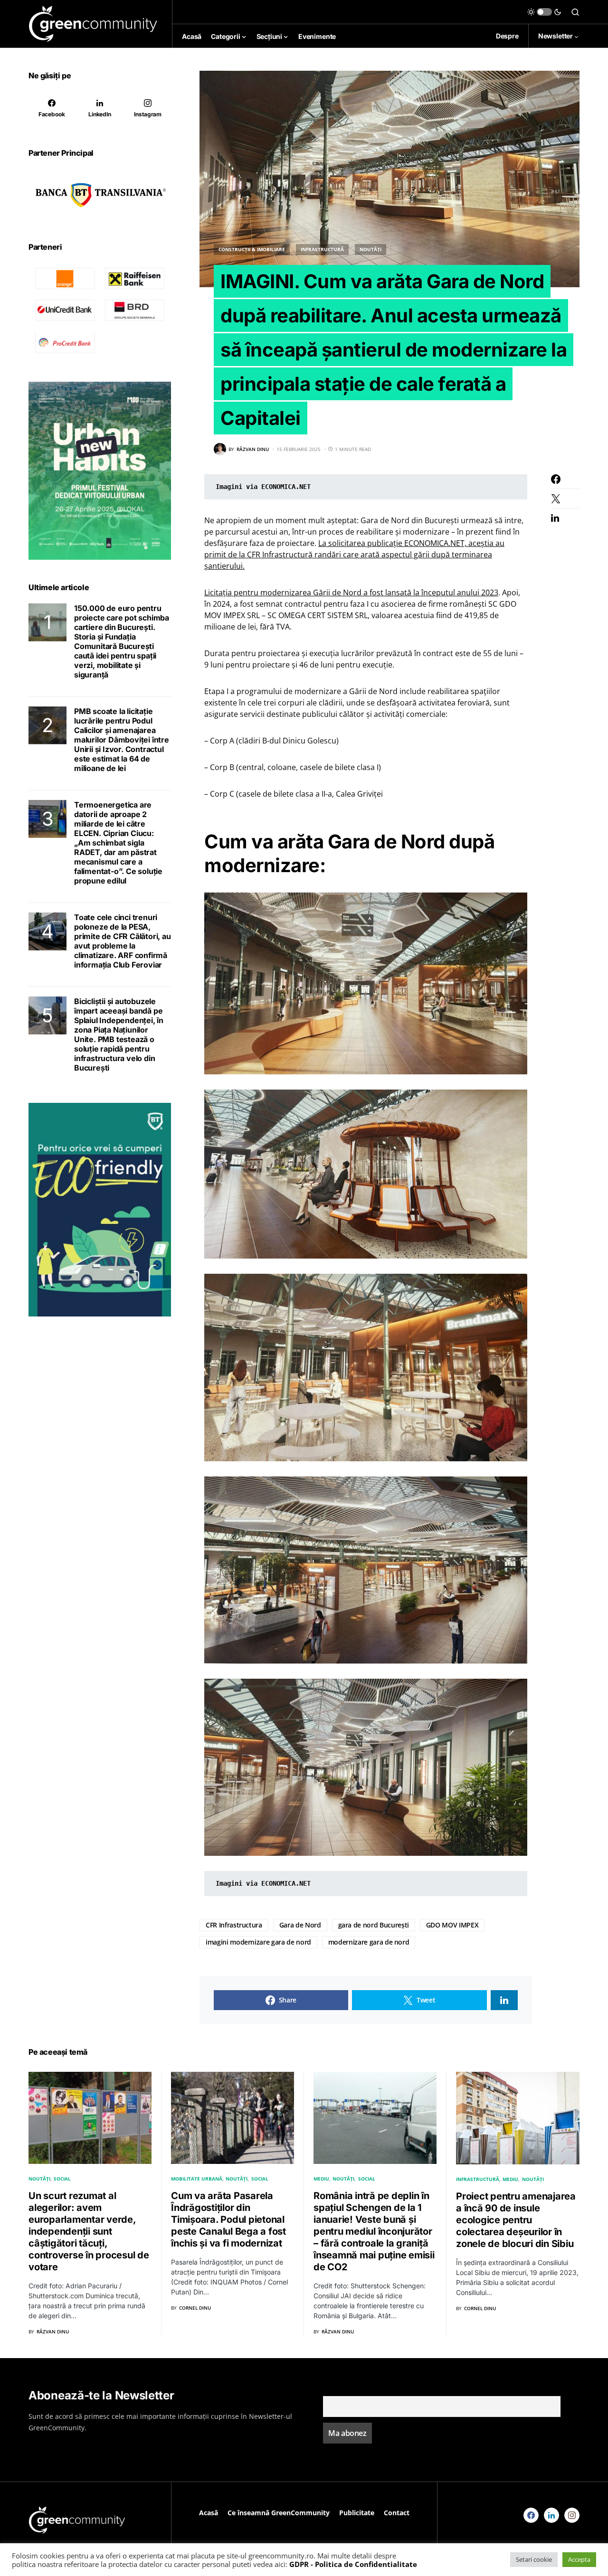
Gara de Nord (300, 1925)
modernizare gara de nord (369, 1942)
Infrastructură (322, 249)
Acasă (209, 2513)
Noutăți (370, 249)
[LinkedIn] (551, 2515)
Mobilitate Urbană (197, 2179)
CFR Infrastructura (234, 1925)
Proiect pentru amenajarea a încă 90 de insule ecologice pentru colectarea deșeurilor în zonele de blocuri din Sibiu (516, 2220)
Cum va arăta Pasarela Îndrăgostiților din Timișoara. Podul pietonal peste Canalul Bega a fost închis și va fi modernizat (228, 2219)
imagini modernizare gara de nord (258, 1942)
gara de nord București (374, 1925)
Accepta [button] (579, 2559)
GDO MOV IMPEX (452, 1925)
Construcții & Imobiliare (252, 249)
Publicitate (357, 2513)
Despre (507, 36)
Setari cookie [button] (534, 2559)
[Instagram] (572, 2515)
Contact (397, 2513)
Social (62, 2179)
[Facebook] (531, 2515)
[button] (544, 12)
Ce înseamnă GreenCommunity (279, 2513)
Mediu (321, 2179)
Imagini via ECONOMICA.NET (263, 487)
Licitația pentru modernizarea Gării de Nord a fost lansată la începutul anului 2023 (351, 592)
